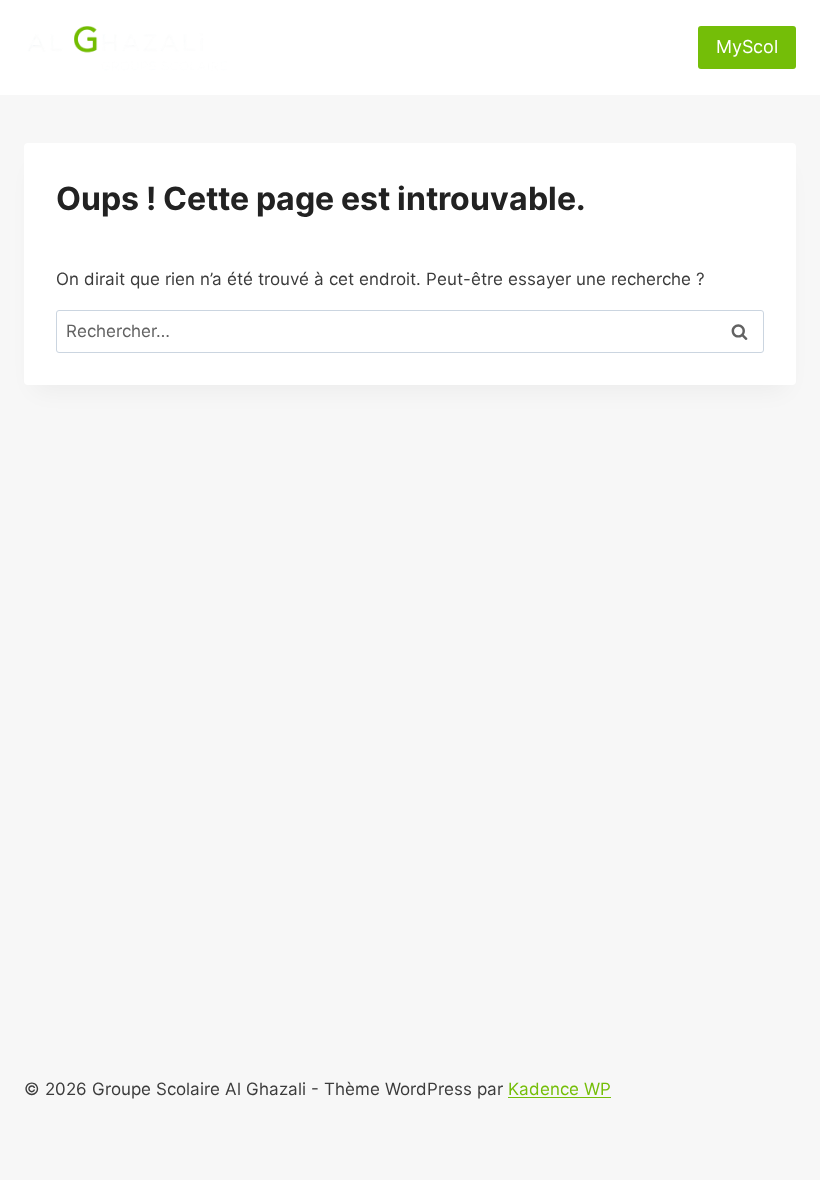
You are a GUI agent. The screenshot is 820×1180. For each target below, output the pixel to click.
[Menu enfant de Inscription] (344, 72)
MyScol (747, 46)
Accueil (299, 23)
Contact (452, 71)
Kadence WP (559, 1089)
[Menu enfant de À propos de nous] (590, 24)
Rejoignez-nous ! (577, 71)
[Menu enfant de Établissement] (419, 24)
